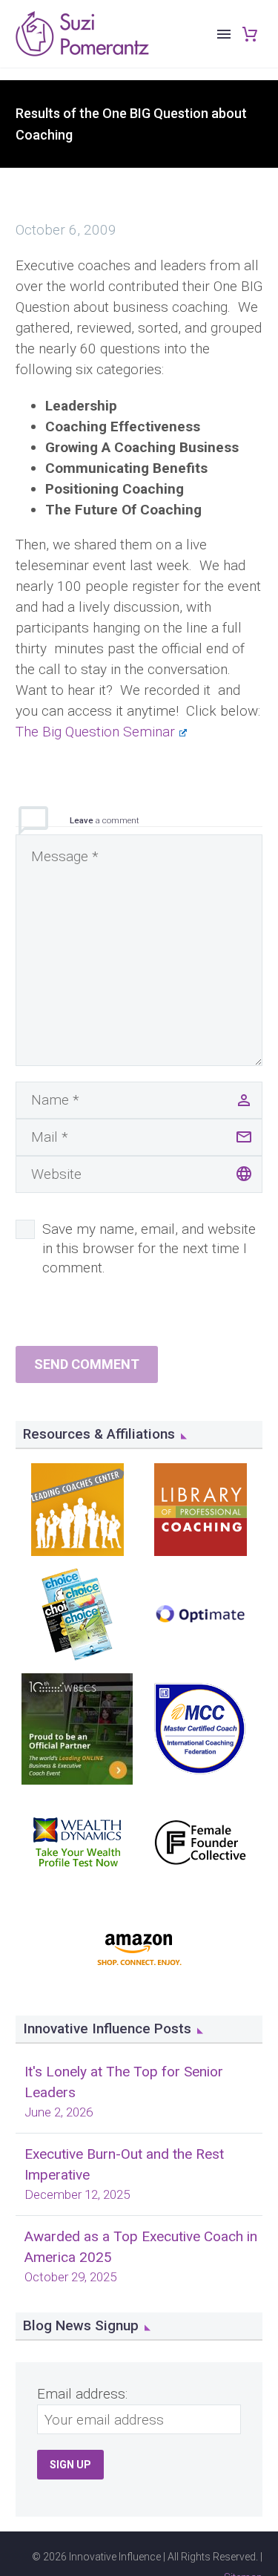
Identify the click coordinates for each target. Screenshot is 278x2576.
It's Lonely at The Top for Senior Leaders (124, 2082)
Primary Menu (224, 34)
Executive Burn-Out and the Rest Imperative (124, 2164)
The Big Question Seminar (95, 732)
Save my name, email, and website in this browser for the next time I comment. (149, 1248)
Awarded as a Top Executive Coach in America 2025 (141, 2247)
